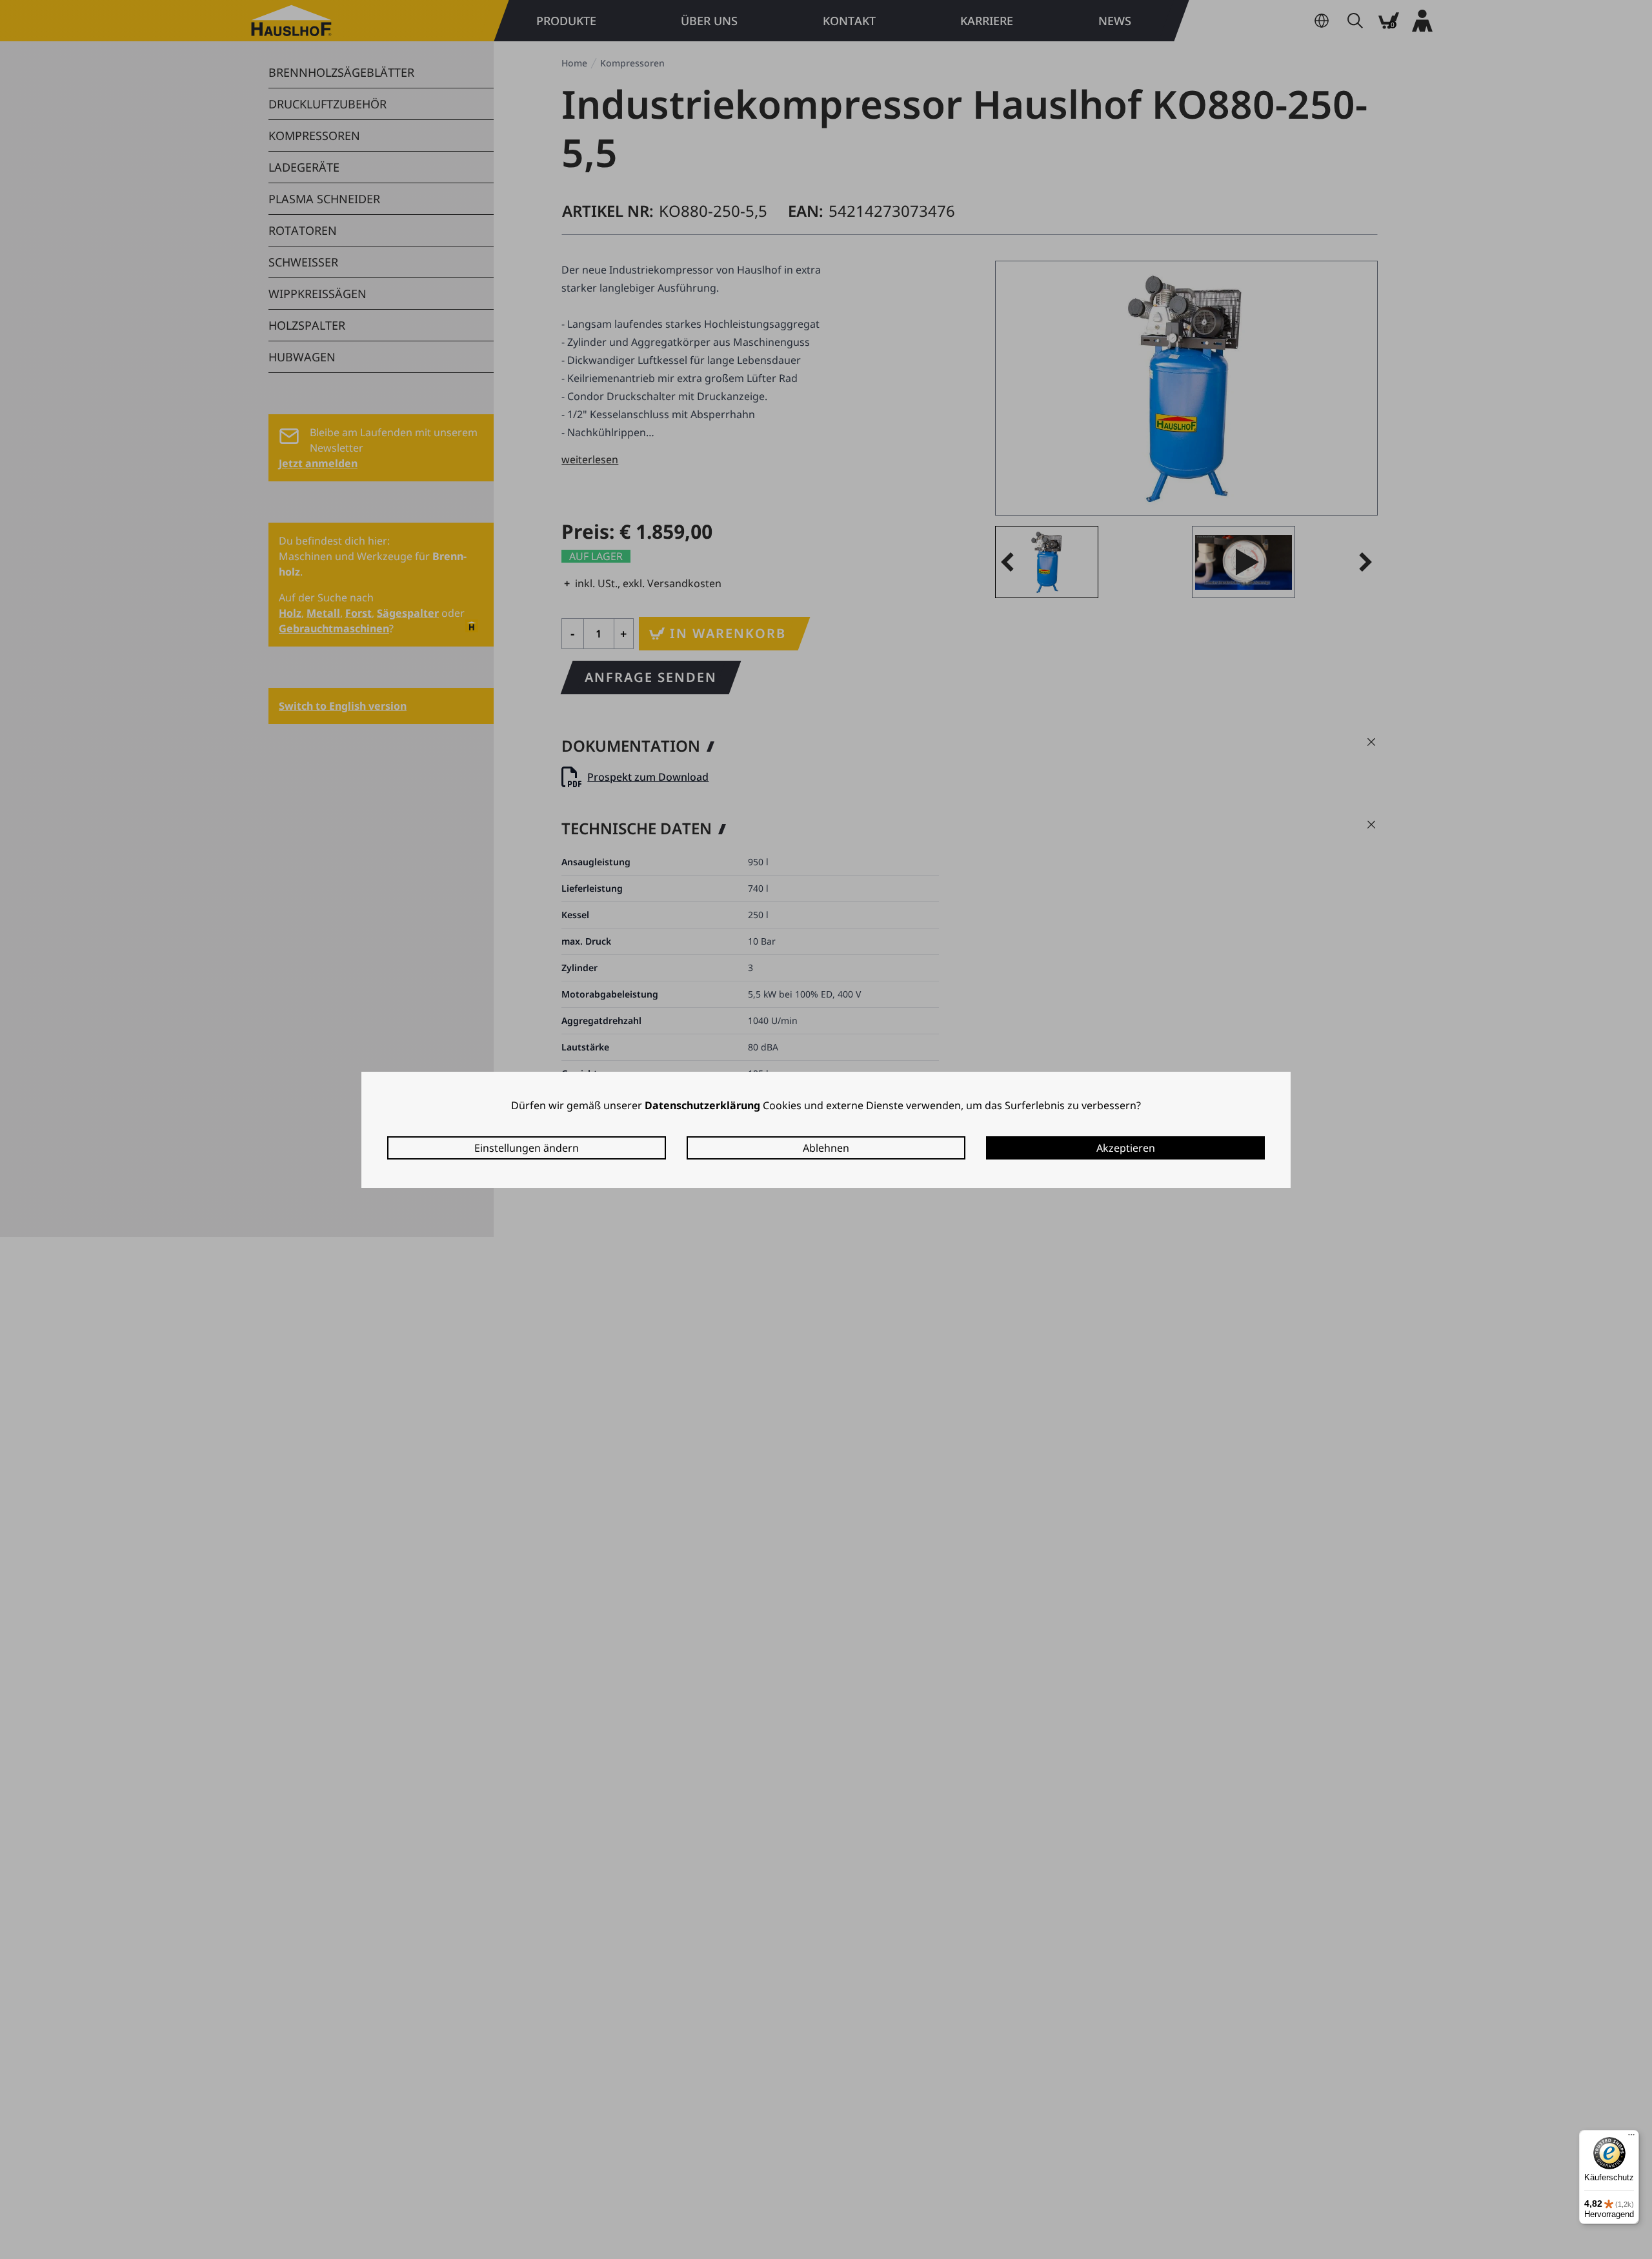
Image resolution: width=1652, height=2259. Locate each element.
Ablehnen (826, 1148)
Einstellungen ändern (527, 1148)
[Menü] (1631, 2138)
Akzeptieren (1126, 1148)
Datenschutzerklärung (702, 1105)
